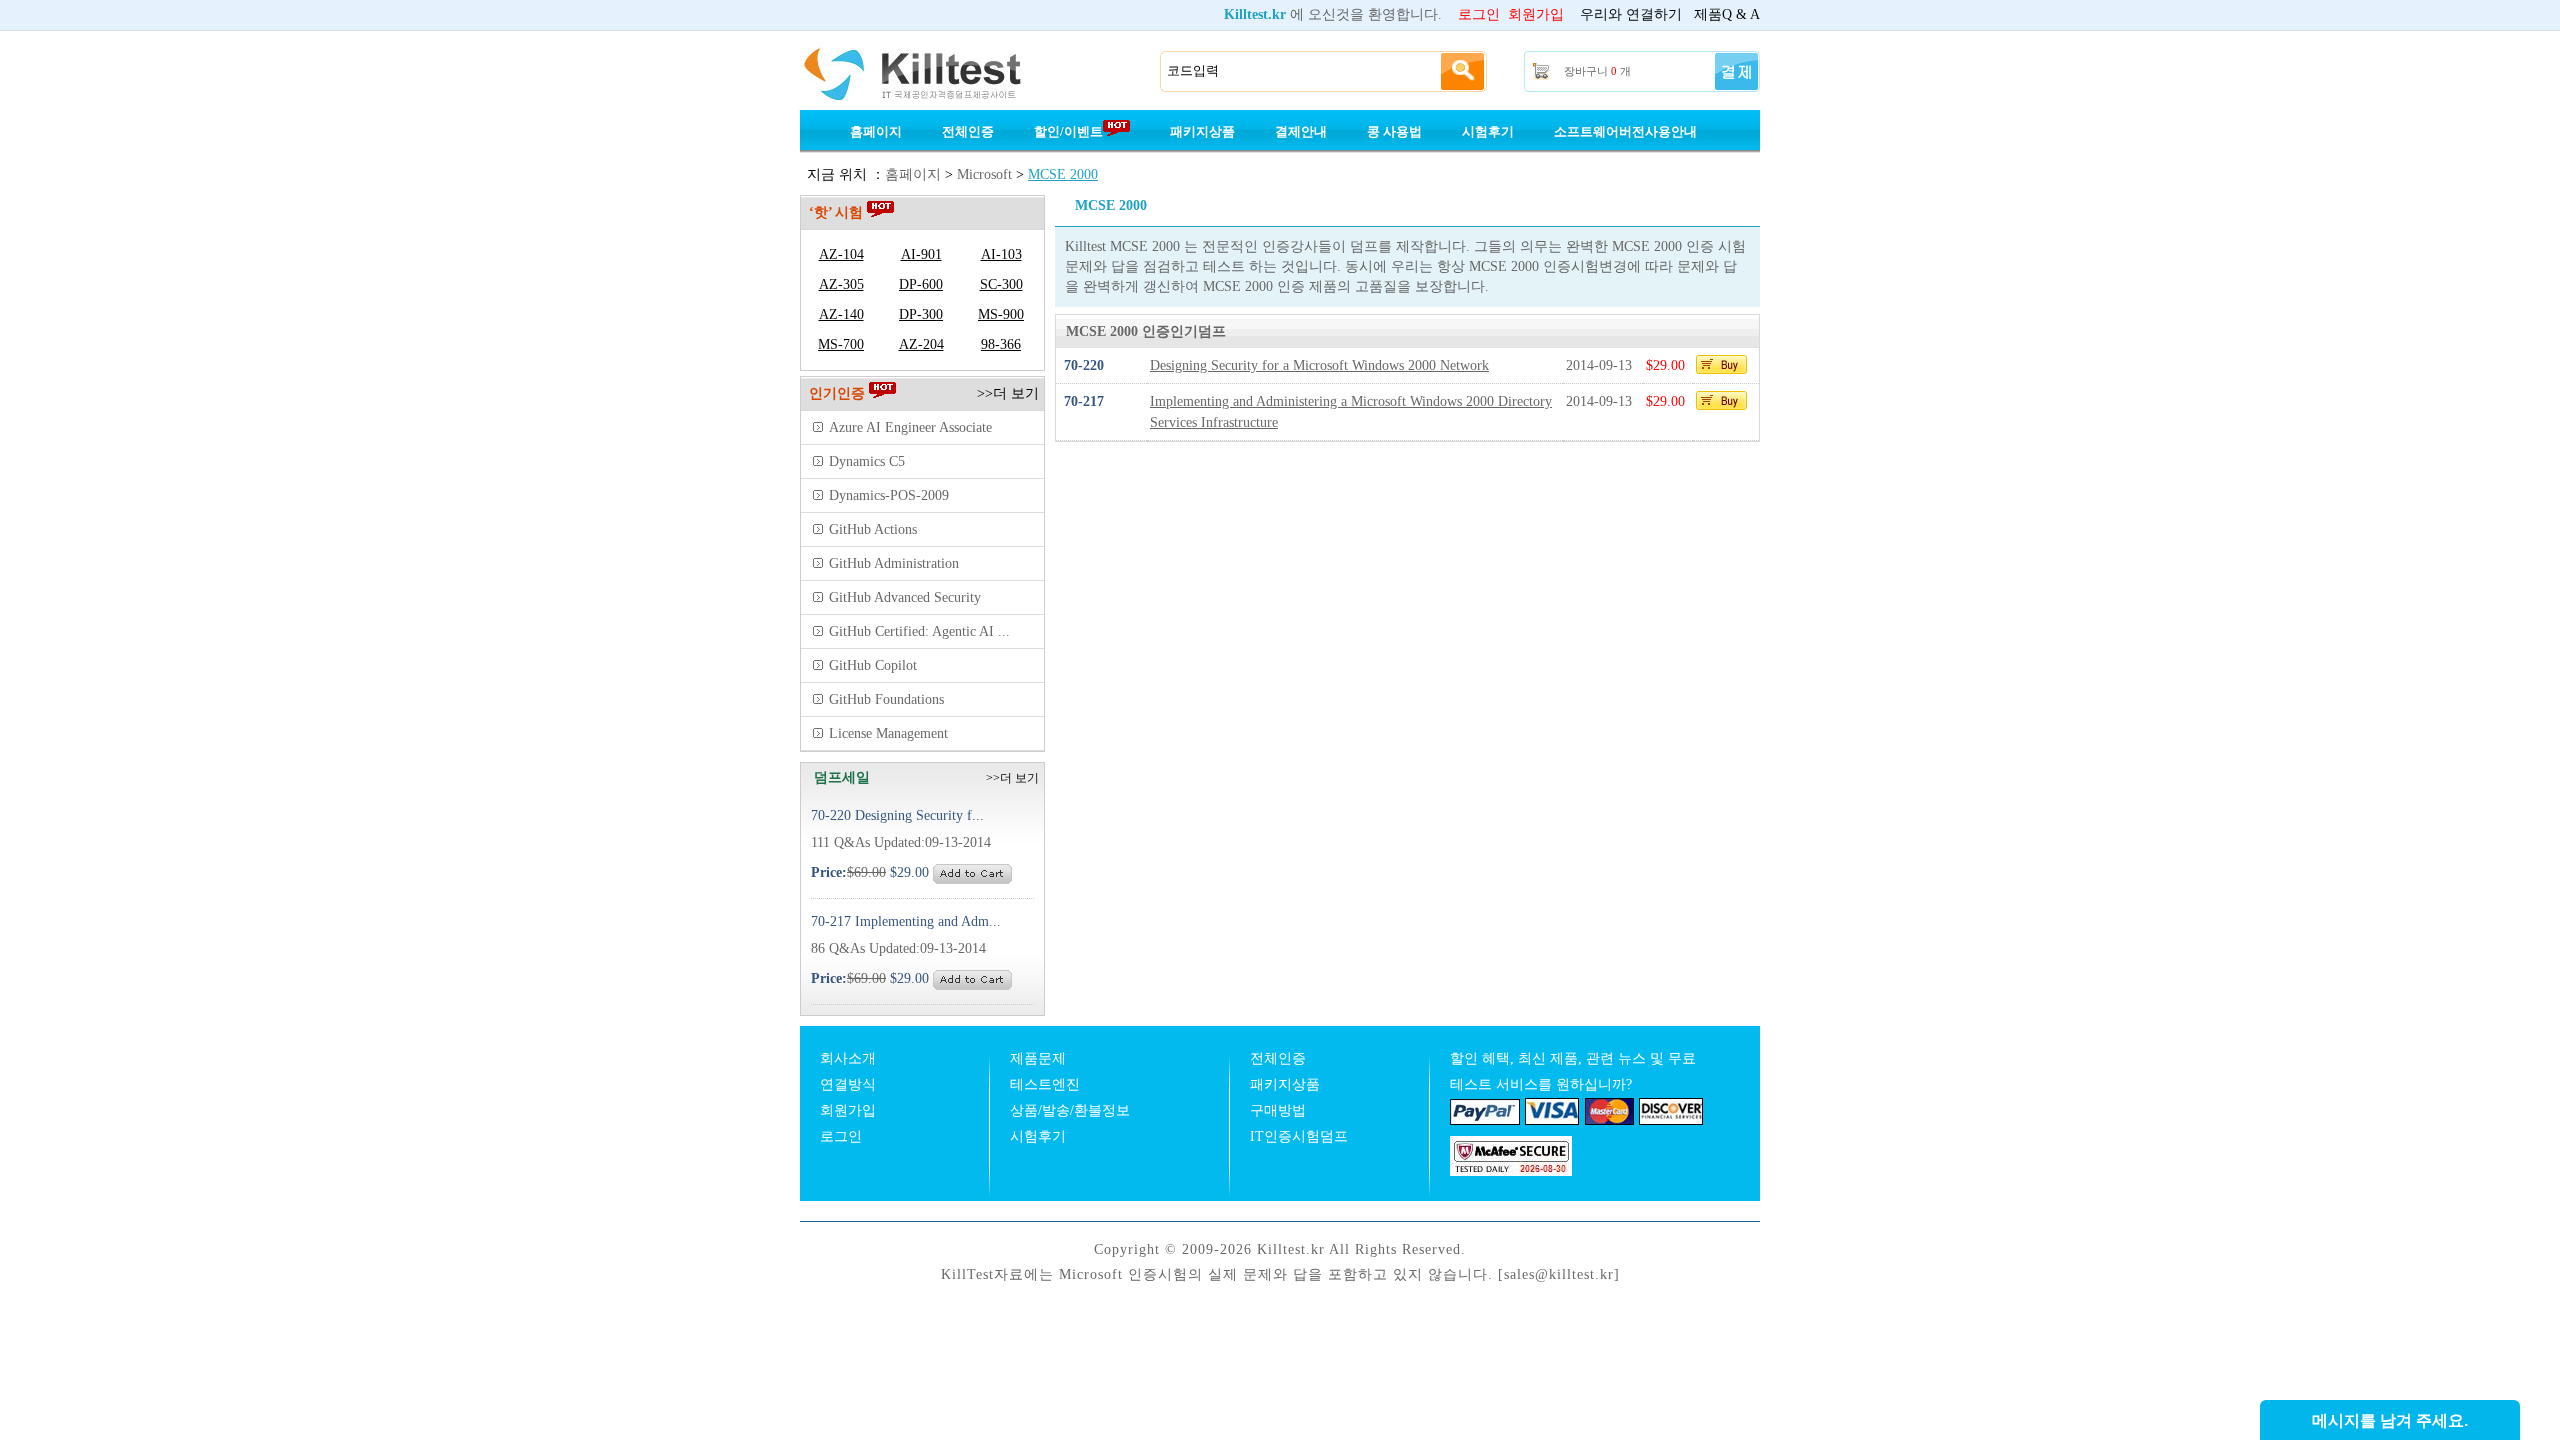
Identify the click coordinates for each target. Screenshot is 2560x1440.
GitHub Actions (873, 529)
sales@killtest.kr (1559, 1274)
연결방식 (848, 1084)
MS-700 (841, 344)
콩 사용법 (1394, 131)
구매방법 (1278, 1110)
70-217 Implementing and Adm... (906, 921)
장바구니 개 (1597, 71)
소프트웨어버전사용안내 (1625, 131)
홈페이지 (876, 131)
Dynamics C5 (867, 461)
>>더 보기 (1008, 393)
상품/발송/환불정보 (1070, 1110)
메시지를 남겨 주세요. (2390, 1420)
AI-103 (1001, 254)
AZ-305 (841, 284)
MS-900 (1001, 314)
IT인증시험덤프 (1299, 1136)
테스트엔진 (1045, 1084)
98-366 (1001, 344)
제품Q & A (1727, 14)
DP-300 (921, 314)
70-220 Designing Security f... (897, 815)
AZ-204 (921, 344)
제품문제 (1038, 1058)
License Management (888, 733)
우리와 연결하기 (1631, 14)
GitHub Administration (894, 563)
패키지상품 (1202, 131)
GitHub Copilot (873, 665)
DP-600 (921, 284)
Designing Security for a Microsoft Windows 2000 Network (1319, 365)
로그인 (1479, 14)
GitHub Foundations (886, 699)
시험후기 (1488, 131)
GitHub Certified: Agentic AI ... (919, 631)
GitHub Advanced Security (905, 597)
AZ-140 (841, 314)
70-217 (1084, 401)
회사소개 (848, 1058)
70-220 (1084, 365)
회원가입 (1536, 14)
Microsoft (984, 174)
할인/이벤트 (1068, 131)
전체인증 (968, 131)
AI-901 (921, 254)
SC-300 (1001, 284)
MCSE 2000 (1063, 174)
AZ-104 (841, 254)
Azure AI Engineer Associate (910, 427)
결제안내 (1301, 131)
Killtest (940, 72)
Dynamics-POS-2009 (889, 495)
